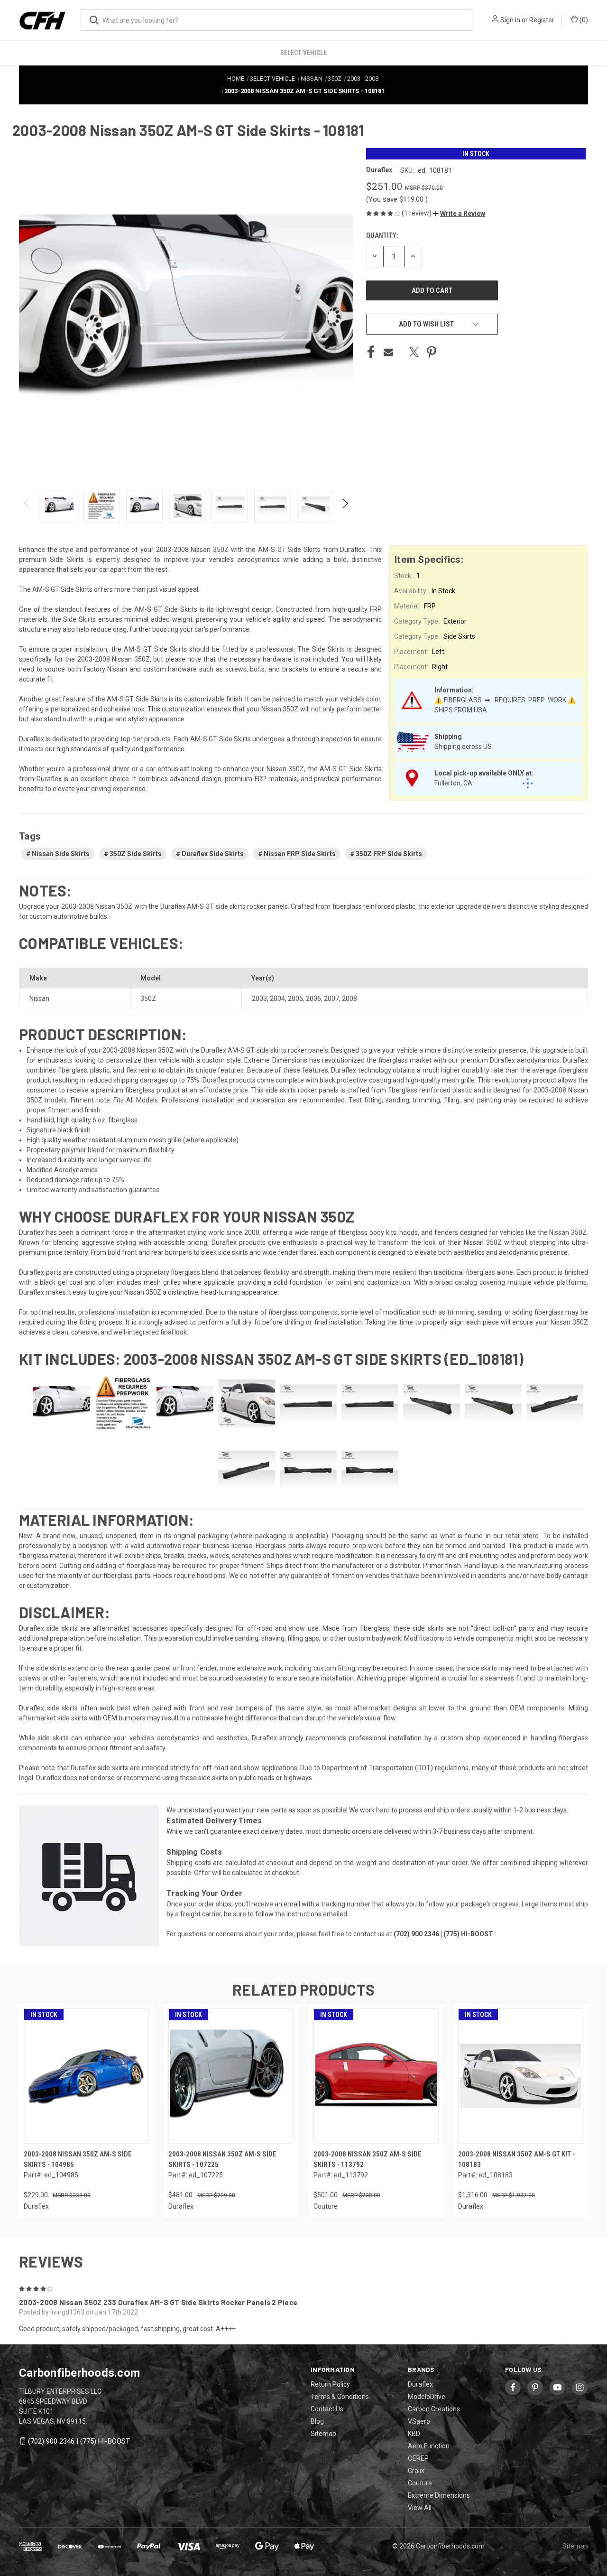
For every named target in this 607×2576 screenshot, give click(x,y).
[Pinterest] (432, 352)
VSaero (419, 2421)
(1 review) (417, 213)
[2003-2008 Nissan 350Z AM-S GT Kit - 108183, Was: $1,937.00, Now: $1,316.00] (521, 2076)
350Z (148, 999)
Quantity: (382, 235)
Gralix (416, 2471)
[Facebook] (371, 352)
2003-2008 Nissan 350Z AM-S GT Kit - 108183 (516, 2160)
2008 (349, 999)
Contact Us (327, 2409)
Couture (420, 2483)
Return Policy (330, 2384)
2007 (331, 999)
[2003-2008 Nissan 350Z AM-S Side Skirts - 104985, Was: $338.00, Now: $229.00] (86, 2076)
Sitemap (323, 2434)
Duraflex (420, 2384)
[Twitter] (414, 352)
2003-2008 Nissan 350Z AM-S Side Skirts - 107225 (222, 2160)
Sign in (510, 20)
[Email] (388, 352)
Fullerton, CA (453, 783)
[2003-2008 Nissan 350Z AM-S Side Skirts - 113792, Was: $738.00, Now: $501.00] (376, 2076)
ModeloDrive (427, 2397)
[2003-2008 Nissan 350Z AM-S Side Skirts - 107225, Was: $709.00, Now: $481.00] (231, 2076)
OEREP (418, 2458)
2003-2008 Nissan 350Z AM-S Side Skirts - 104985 (78, 2160)
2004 (277, 999)
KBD (414, 2434)
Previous (27, 506)
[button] (459, 214)
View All (420, 2508)
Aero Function (429, 2446)
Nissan (39, 999)
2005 (295, 999)
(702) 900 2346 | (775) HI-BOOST (79, 2441)
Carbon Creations (434, 2409)
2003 (259, 999)
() (583, 20)
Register (542, 20)
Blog (317, 2421)
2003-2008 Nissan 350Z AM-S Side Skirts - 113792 (368, 2160)
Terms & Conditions (340, 2397)
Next (345, 506)
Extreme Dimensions (439, 2495)
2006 (313, 999)
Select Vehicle (303, 53)
